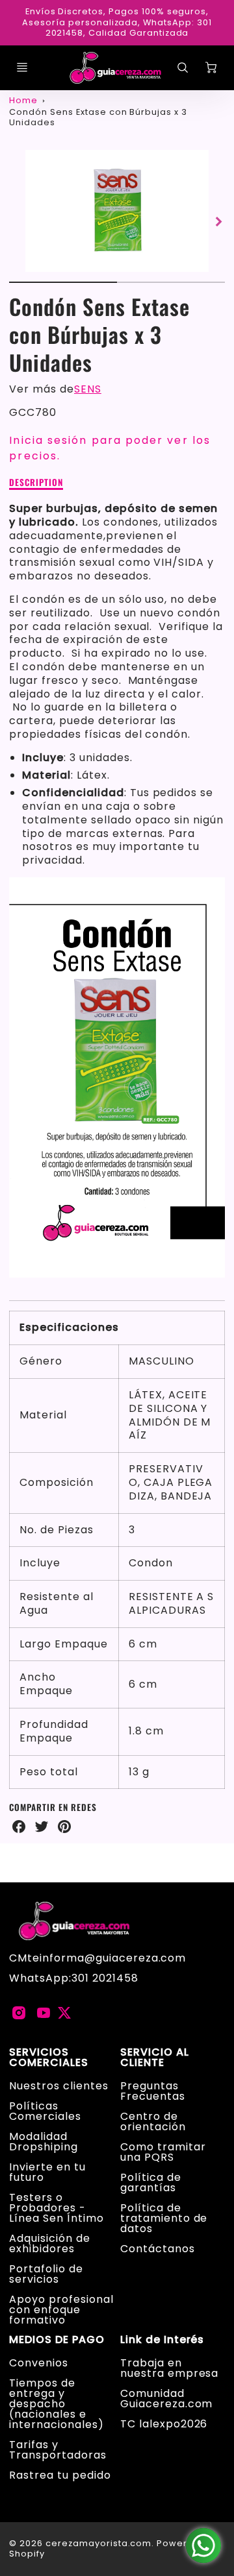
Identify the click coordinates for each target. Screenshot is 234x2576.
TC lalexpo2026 (164, 2424)
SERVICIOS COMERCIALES (49, 2058)
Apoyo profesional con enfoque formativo (61, 2310)
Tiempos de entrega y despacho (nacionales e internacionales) (56, 2404)
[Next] (218, 221)
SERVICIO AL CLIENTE (155, 2058)
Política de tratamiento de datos (164, 2218)
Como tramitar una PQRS (163, 2152)
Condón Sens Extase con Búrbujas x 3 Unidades (98, 117)
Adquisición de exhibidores (49, 2243)
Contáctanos (158, 2249)
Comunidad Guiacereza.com (166, 2399)
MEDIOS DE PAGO (57, 2340)
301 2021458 (105, 1978)
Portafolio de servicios (46, 2274)
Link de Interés (162, 2340)
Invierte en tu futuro (47, 2172)
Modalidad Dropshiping (44, 2142)
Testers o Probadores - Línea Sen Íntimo (56, 2208)
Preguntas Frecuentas (153, 2091)
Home (23, 100)
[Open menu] (22, 67)
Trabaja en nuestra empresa (169, 2368)
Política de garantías (151, 2182)
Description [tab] (36, 483)
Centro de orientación (153, 2121)
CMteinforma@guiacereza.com (97, 1958)
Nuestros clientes (58, 2086)
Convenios (39, 2363)
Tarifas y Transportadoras (58, 2450)
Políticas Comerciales (45, 2111)
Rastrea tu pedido (60, 2475)
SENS (88, 389)
